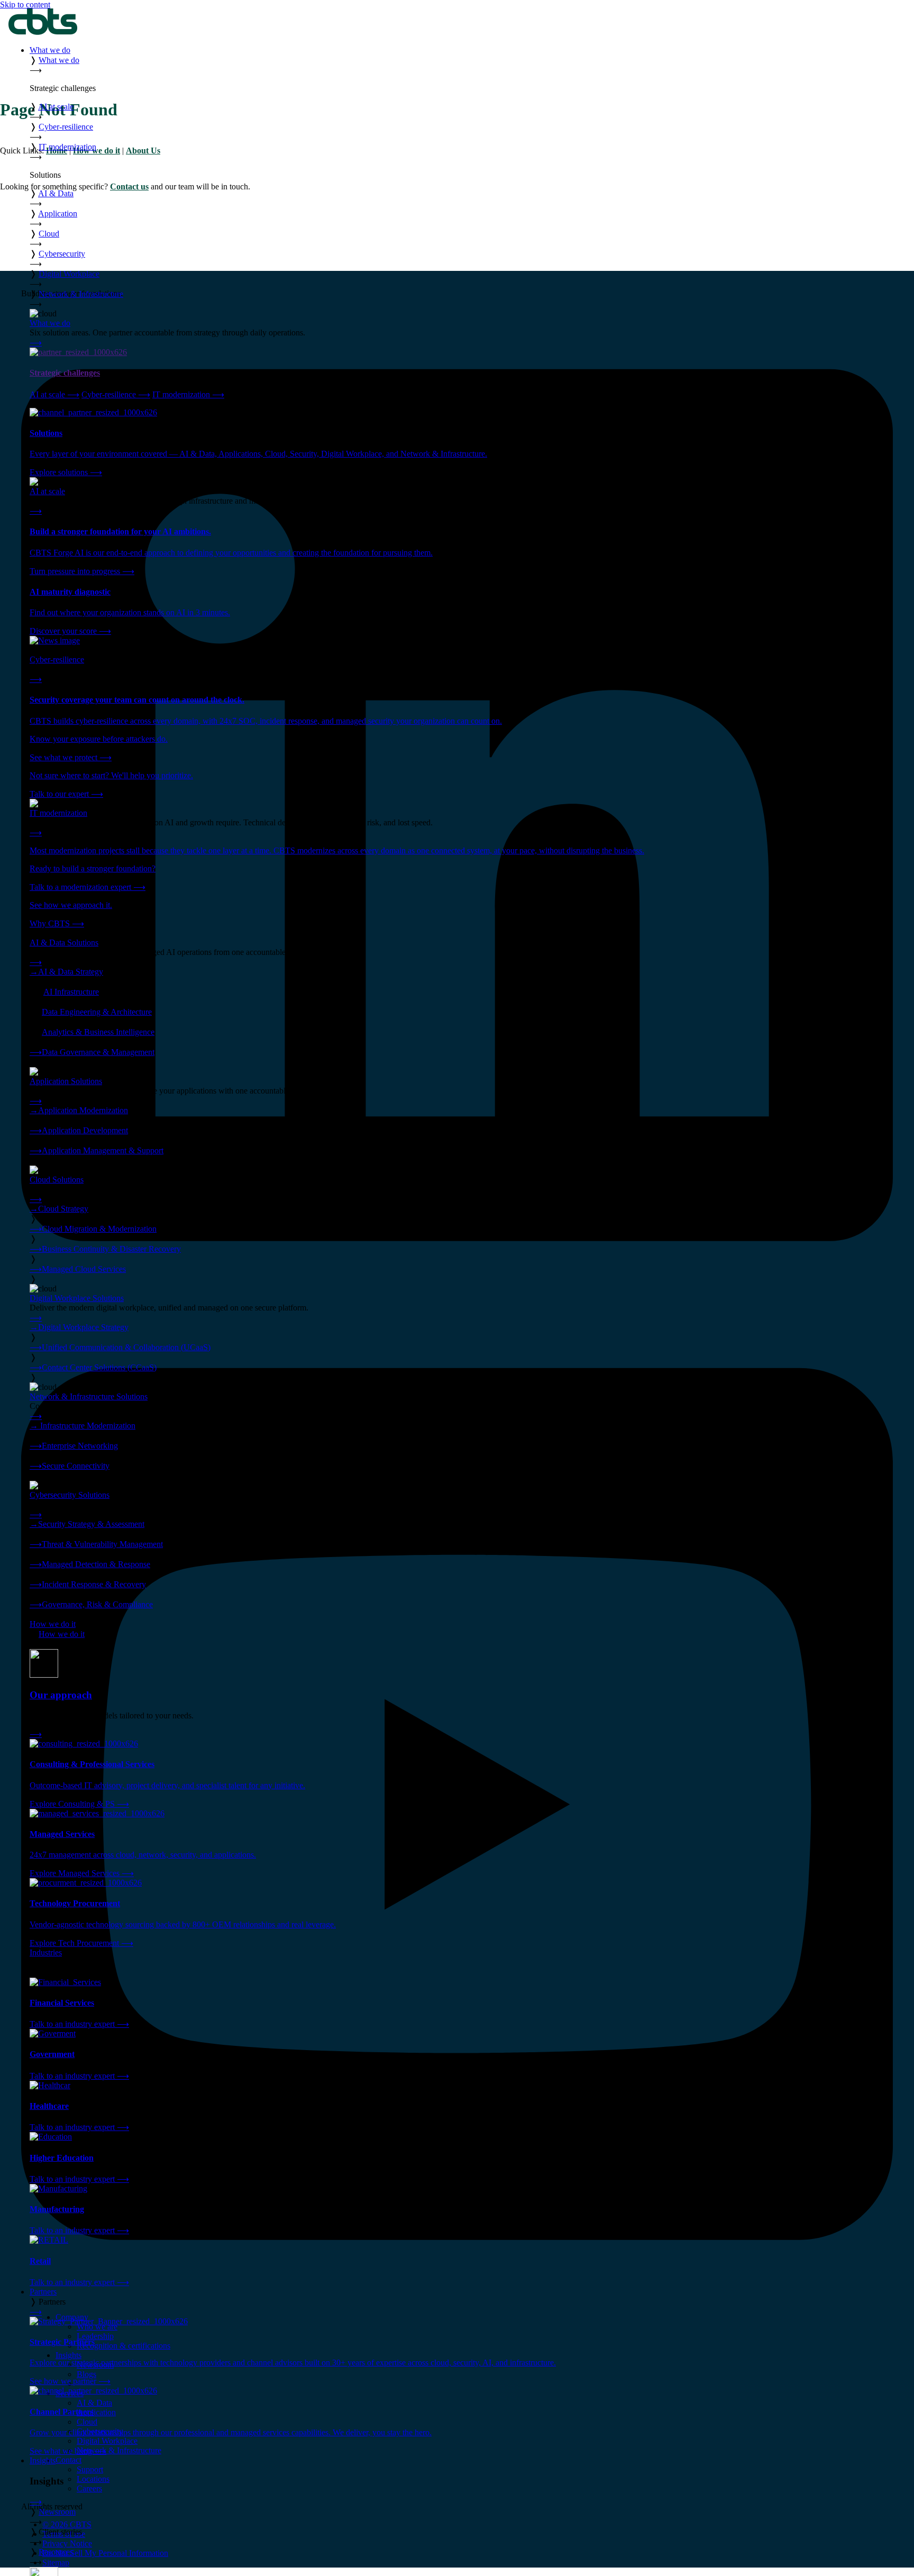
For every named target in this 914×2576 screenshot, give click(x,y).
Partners (43, 2292)
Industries (46, 1953)
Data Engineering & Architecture (97, 1012)
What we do (50, 50)
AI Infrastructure (71, 992)
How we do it (53, 1624)
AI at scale (54, 394)
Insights (43, 2460)
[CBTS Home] (43, 32)
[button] (468, 65)
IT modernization (188, 394)
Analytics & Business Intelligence (98, 1032)
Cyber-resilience (116, 394)
